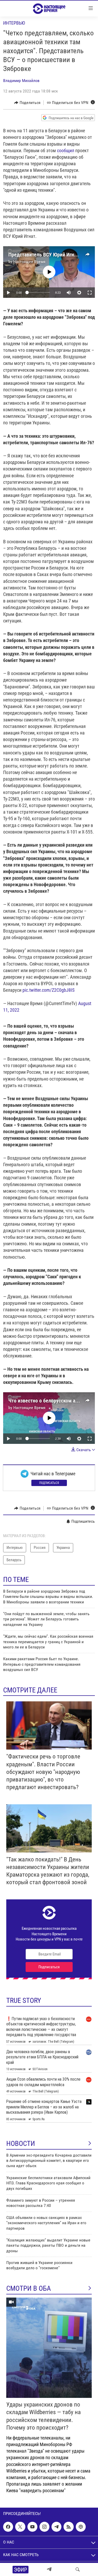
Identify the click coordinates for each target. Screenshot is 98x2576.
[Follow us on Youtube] (32, 2527)
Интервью (14, 23)
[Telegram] (49, 2569)
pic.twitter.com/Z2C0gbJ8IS (48, 990)
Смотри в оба (29, 2288)
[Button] (27, 103)
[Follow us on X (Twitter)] (20, 2527)
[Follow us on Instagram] (44, 2527)
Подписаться (49, 1483)
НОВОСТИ (21, 2144)
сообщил (66, 150)
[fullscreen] (90, 293)
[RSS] (68, 2527)
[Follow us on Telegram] (56, 2527)
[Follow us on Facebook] (8, 2527)
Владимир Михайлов (21, 81)
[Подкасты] (81, 2527)
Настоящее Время (29, 262)
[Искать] (78, 2569)
